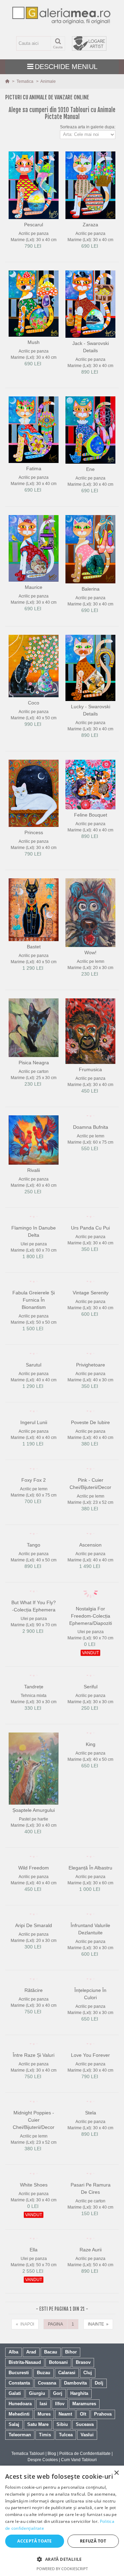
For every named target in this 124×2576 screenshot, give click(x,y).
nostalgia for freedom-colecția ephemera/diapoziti (91, 1653)
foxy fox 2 (34, 1505)
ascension (90, 1576)
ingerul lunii (34, 1441)
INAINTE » (98, 2405)
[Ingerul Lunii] (34, 1432)
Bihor (71, 2433)
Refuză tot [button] (93, 2541)
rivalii (34, 1170)
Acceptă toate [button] (34, 2541)
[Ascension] (90, 1567)
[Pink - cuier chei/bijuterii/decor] (90, 1499)
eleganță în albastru (90, 1911)
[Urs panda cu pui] (90, 1222)
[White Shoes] (34, 2251)
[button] (62, 2559)
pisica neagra (34, 1063)
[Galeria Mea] (62, 15)
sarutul (34, 1383)
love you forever (90, 2117)
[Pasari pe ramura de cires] (90, 2254)
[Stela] (90, 2166)
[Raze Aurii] (90, 2322)
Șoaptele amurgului (34, 1847)
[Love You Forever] (90, 2105)
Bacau (51, 2433)
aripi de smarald (34, 1975)
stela (91, 2175)
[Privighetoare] (90, 1375)
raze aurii (91, 2330)
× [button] (116, 2473)
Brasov (83, 2443)
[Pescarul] (34, 185)
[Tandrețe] (34, 1715)
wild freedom (34, 1905)
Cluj (88, 2453)
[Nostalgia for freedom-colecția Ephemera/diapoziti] (90, 1631)
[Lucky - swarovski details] (90, 668)
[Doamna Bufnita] (90, 1118)
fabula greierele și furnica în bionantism (34, 1319)
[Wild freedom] (34, 1896)
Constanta (19, 2464)
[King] (90, 1773)
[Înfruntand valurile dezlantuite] (90, 1963)
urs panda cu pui (90, 1234)
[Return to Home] (8, 81)
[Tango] (34, 1567)
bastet (34, 947)
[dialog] (62, 2521)
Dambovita (75, 2464)
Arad (31, 2433)
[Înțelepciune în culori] (90, 2034)
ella (34, 2330)
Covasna (47, 2464)
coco (34, 703)
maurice (34, 587)
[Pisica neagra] (34, 1028)
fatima (34, 468)
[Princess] (34, 793)
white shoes (34, 2259)
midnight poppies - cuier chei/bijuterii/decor (34, 2194)
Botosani (58, 2443)
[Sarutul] (34, 1375)
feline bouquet (91, 815)
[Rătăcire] (34, 2031)
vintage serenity (91, 1305)
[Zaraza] (90, 185)
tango (34, 1576)
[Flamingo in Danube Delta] (34, 1222)
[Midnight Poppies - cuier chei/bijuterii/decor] (34, 2172)
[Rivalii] (34, 1140)
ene (90, 469)
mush (34, 342)
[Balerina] (90, 549)
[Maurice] (34, 548)
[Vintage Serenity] (90, 1293)
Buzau (44, 2453)
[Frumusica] (90, 1031)
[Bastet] (34, 910)
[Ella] (34, 2322)
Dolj (99, 2464)
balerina (91, 589)
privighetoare (91, 1383)
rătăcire (34, 2040)
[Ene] (90, 430)
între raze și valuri (34, 2117)
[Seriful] (90, 1715)
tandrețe (34, 1724)
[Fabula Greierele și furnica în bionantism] (34, 1296)
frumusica (90, 1069)
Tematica (25, 81)
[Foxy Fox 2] (34, 1496)
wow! (90, 953)
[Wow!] (90, 912)
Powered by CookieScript (62, 2569)
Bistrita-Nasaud (25, 2443)
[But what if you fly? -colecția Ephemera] (34, 1628)
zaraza (90, 225)
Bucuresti (19, 2453)
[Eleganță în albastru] (90, 1899)
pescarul (34, 225)
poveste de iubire (90, 1447)
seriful (91, 1724)
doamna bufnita (91, 1127)
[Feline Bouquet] (90, 785)
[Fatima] (34, 430)
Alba (13, 2433)
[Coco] (34, 666)
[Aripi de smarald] (34, 1963)
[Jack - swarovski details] (90, 304)
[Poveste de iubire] (90, 1435)
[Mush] (34, 304)
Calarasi (67, 2453)
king (91, 1782)
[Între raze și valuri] (34, 2105)
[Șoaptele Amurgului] (34, 1806)
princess (34, 832)
